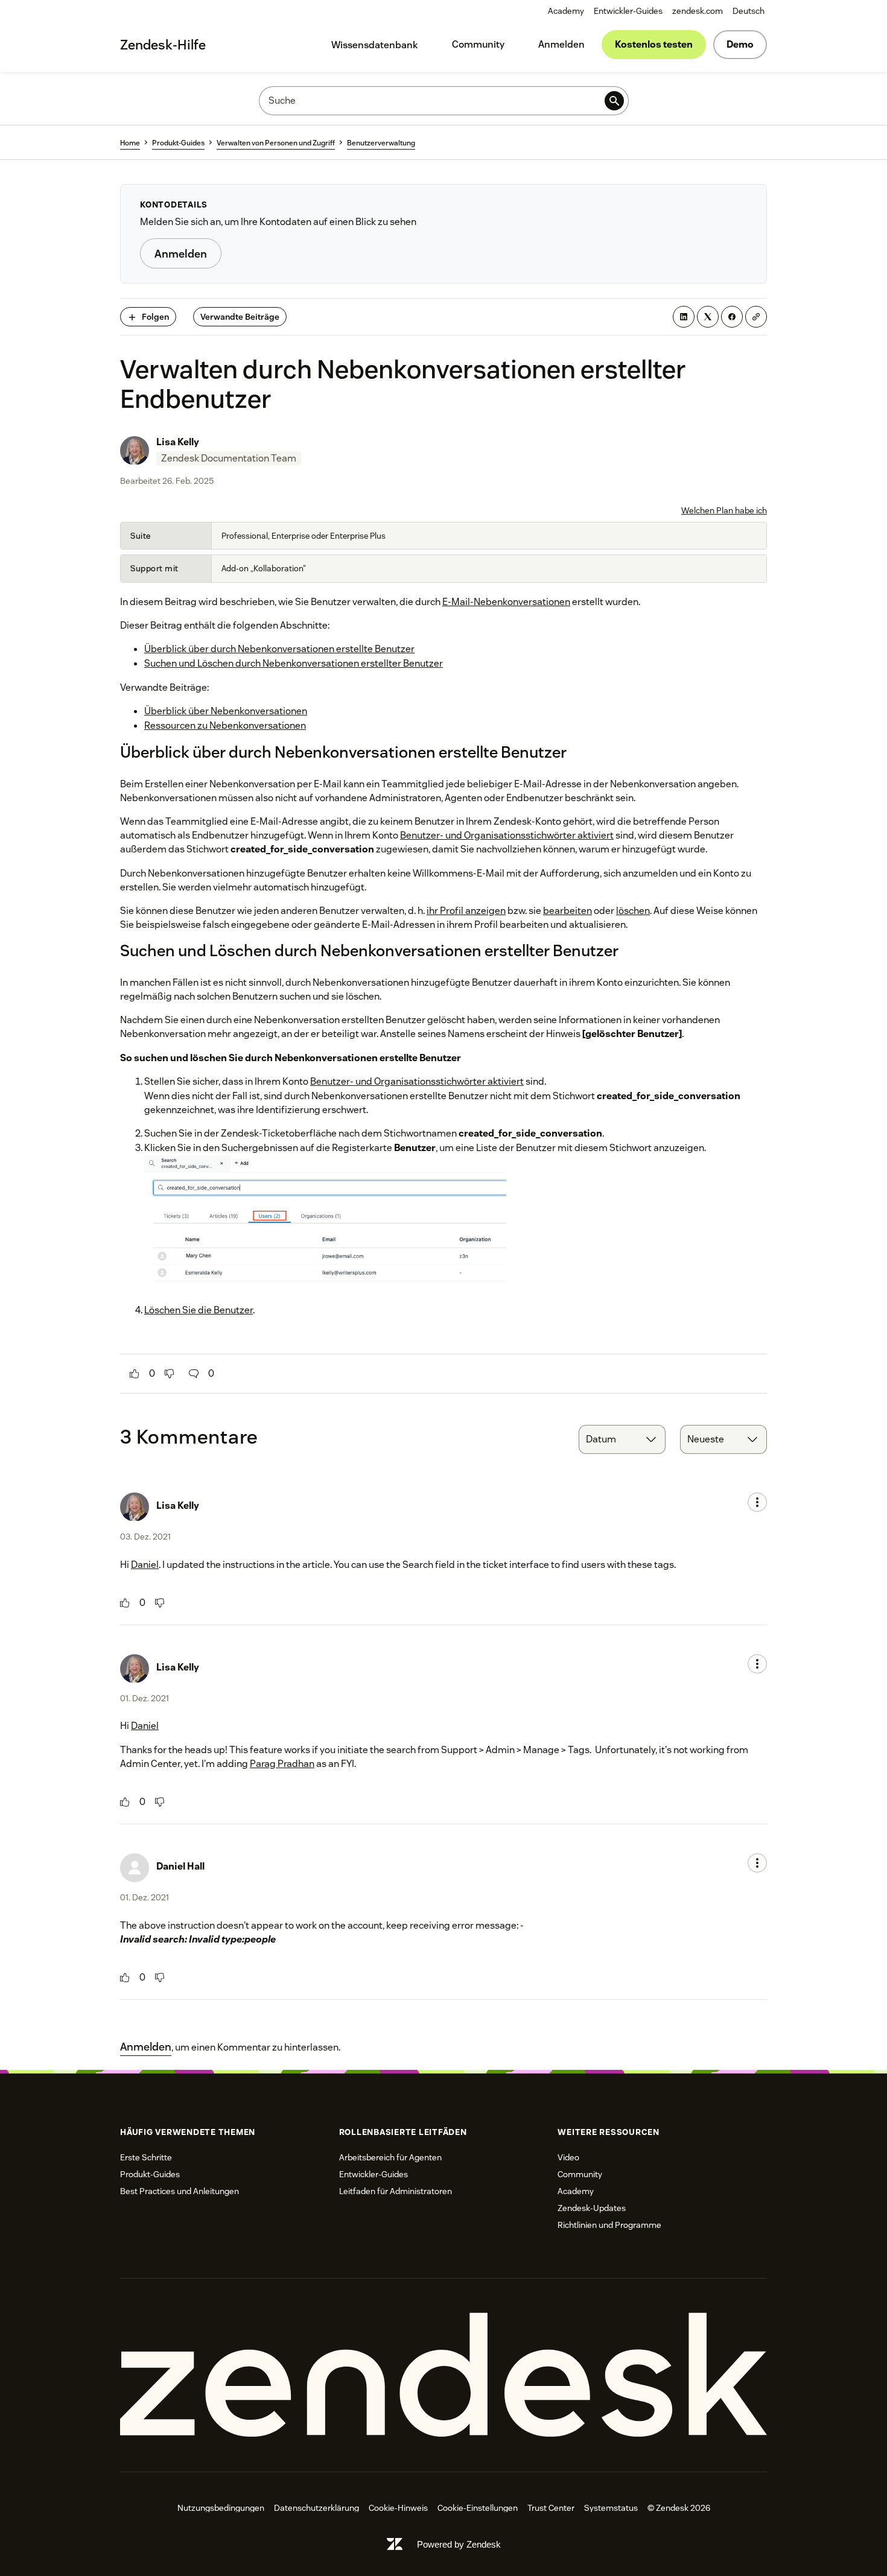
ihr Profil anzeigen (466, 911)
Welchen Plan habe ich (724, 510)
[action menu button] (757, 1502)
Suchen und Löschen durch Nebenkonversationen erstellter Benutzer (294, 663)
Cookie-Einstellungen (478, 2508)
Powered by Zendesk (459, 2544)
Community (478, 44)
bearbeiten (567, 911)
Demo (740, 44)
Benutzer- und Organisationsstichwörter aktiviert (507, 835)
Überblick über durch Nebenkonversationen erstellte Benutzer (279, 649)
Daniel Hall (180, 1866)
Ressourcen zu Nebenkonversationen (225, 725)
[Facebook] (732, 317)
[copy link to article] (756, 317)
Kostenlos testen (654, 44)
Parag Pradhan (282, 1764)
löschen (633, 911)
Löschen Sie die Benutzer (199, 1310)
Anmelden (561, 44)
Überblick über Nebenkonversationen (226, 711)
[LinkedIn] (684, 317)
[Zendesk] (443, 2375)
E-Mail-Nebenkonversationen (506, 602)
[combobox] (622, 1439)
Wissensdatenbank (375, 45)
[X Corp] (708, 317)
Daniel (145, 1565)
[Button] (135, 1374)
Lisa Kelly (178, 442)
